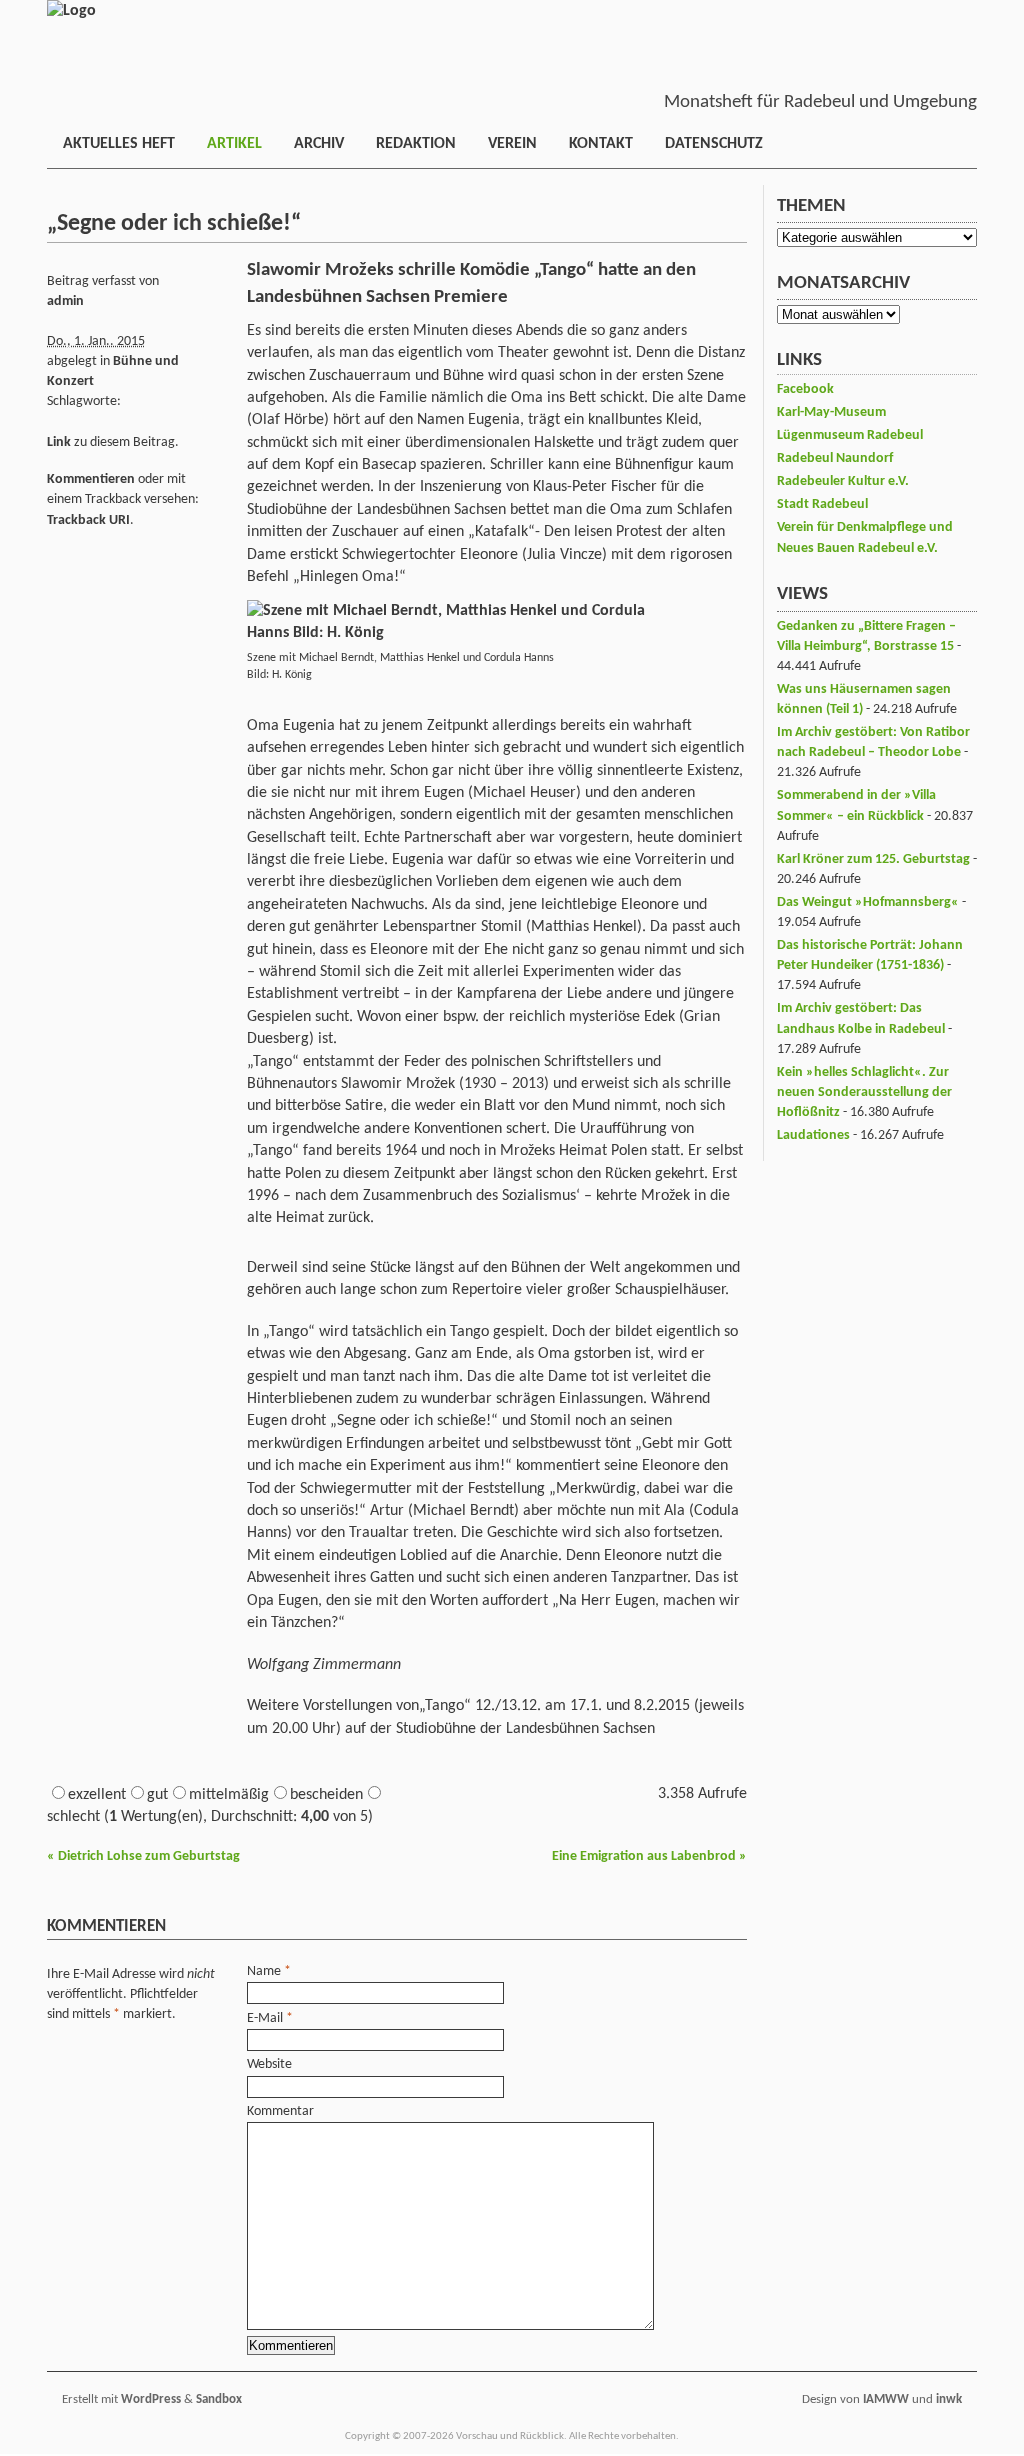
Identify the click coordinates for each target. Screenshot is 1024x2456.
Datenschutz (714, 144)
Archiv (319, 144)
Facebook (805, 389)
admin (65, 301)
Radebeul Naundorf (835, 458)
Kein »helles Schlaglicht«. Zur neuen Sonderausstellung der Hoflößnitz (864, 1092)
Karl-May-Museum (831, 412)
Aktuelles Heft (119, 144)
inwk (949, 2399)
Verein (512, 144)
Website (269, 2064)
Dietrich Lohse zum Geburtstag (143, 1856)
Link (59, 442)
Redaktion (416, 144)
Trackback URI (88, 520)
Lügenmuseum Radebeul (850, 435)
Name (264, 1971)
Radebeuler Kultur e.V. (843, 481)
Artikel (234, 144)
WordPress (151, 2399)
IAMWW (886, 2399)
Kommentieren (91, 479)
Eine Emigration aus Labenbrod (649, 1856)
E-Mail (265, 2018)
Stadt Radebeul (822, 504)
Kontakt (601, 144)
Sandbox (219, 2399)
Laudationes (813, 1135)
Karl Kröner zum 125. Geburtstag (873, 859)
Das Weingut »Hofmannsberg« (868, 902)
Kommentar (280, 2111)
